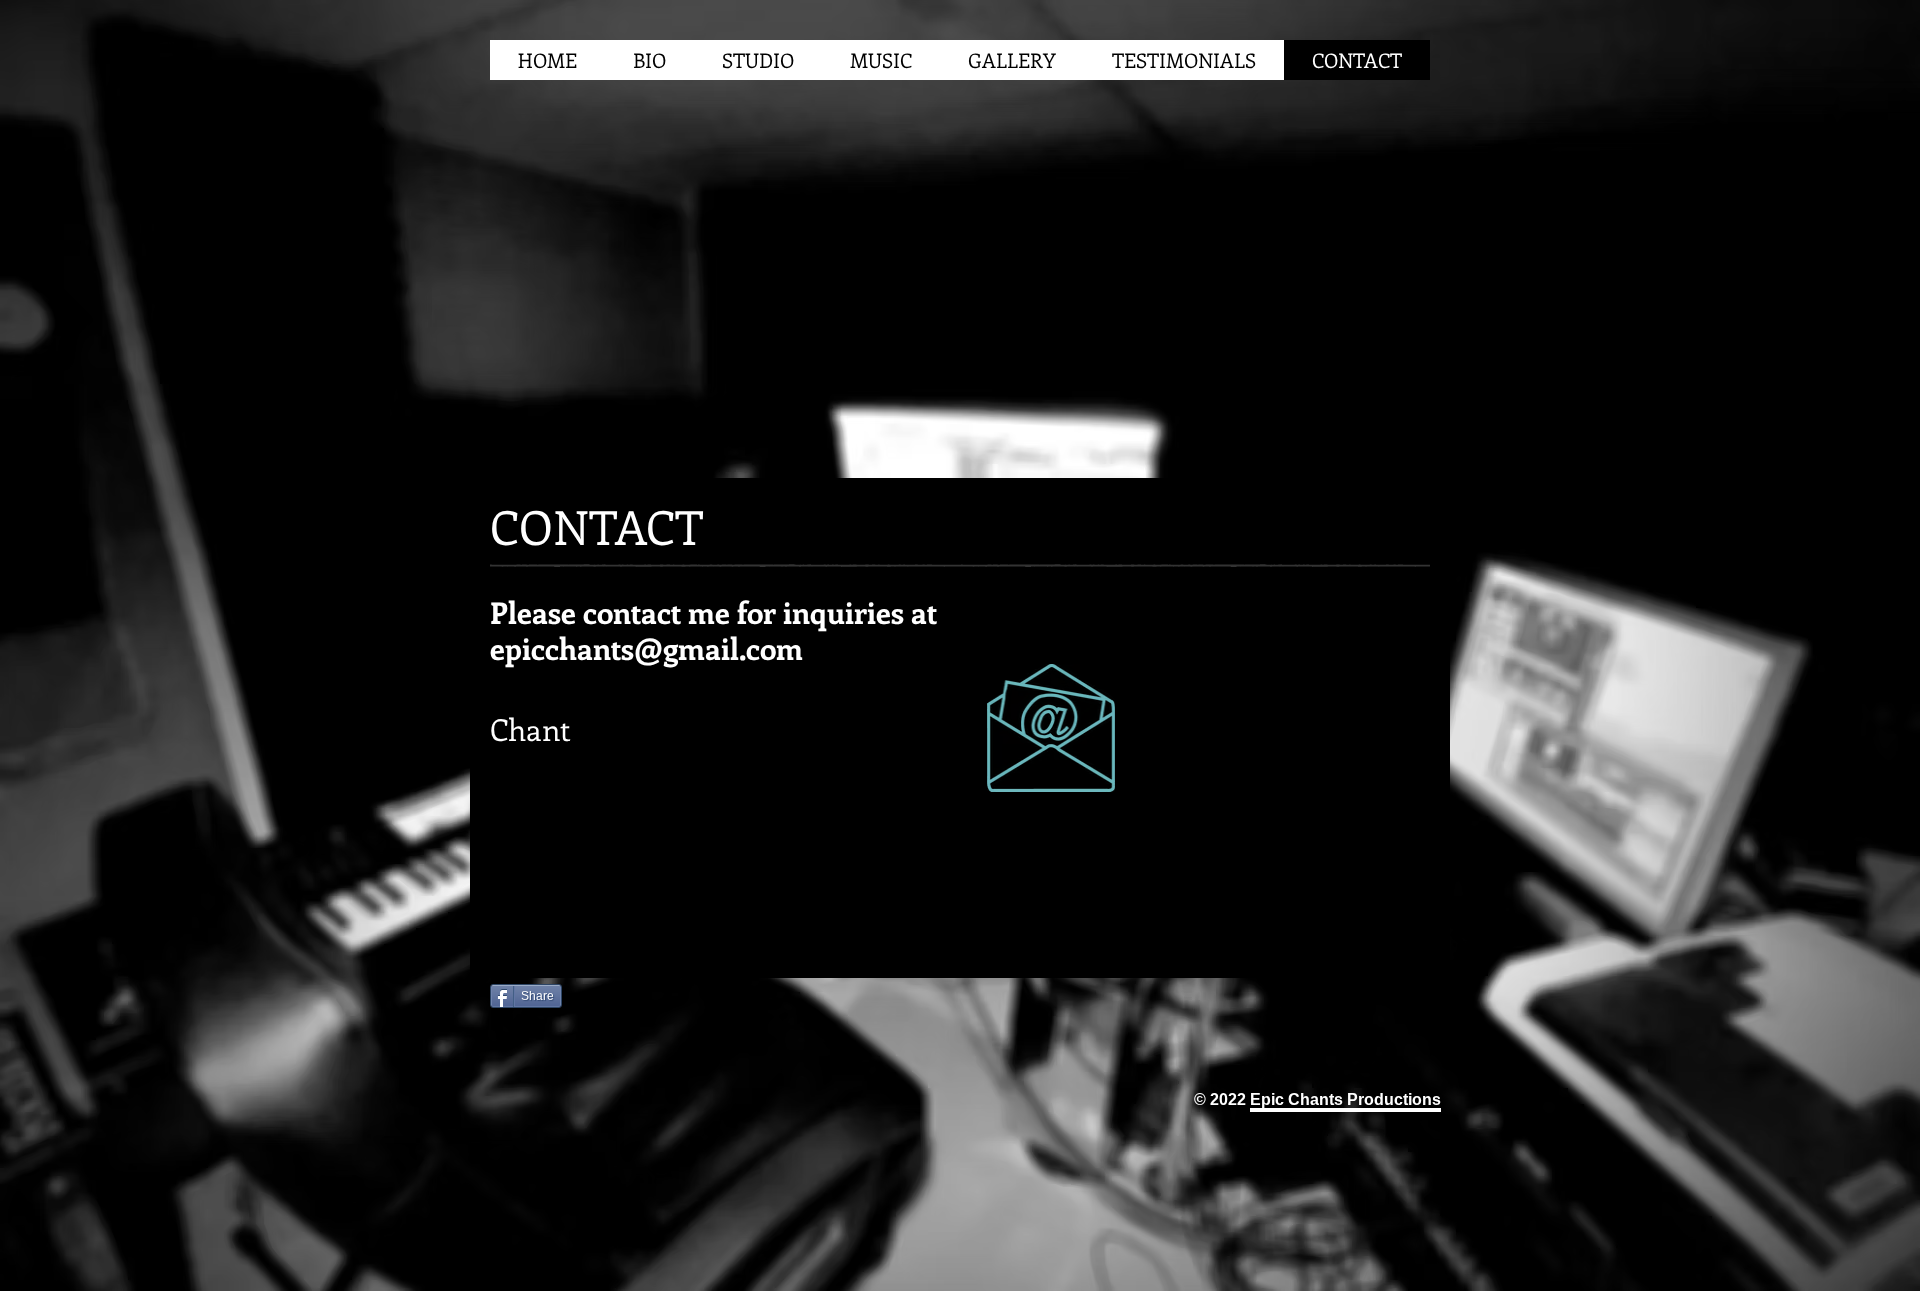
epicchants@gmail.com (646, 648)
